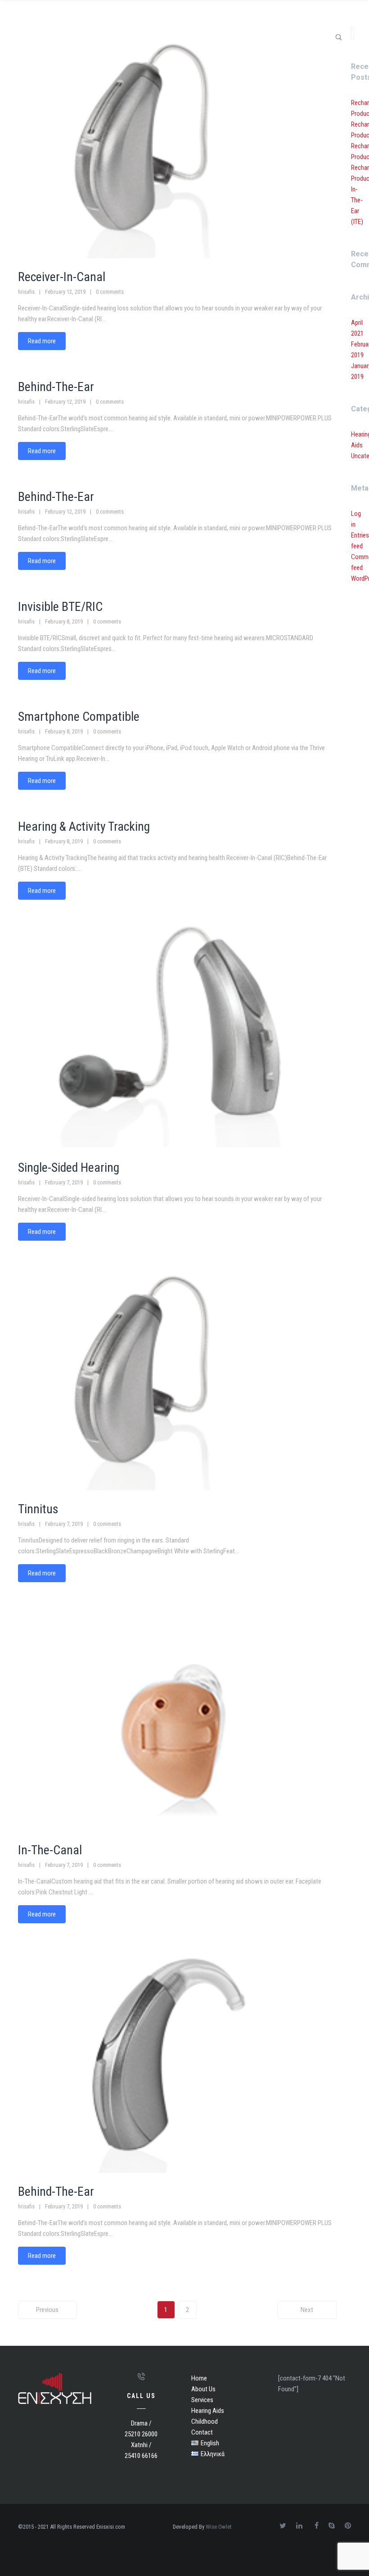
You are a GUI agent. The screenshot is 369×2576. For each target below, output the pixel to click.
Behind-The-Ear (56, 387)
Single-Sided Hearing (69, 1167)
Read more (42, 341)
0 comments (110, 292)
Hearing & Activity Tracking (84, 826)
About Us (203, 2389)
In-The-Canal (50, 1850)
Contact (202, 2432)
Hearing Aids (208, 2411)
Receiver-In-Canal (62, 277)
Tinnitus (38, 1509)
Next (307, 2310)
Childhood (205, 2421)
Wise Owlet (219, 2527)
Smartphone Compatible (79, 717)
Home (199, 2378)
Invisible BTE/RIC (60, 607)
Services (202, 2400)
